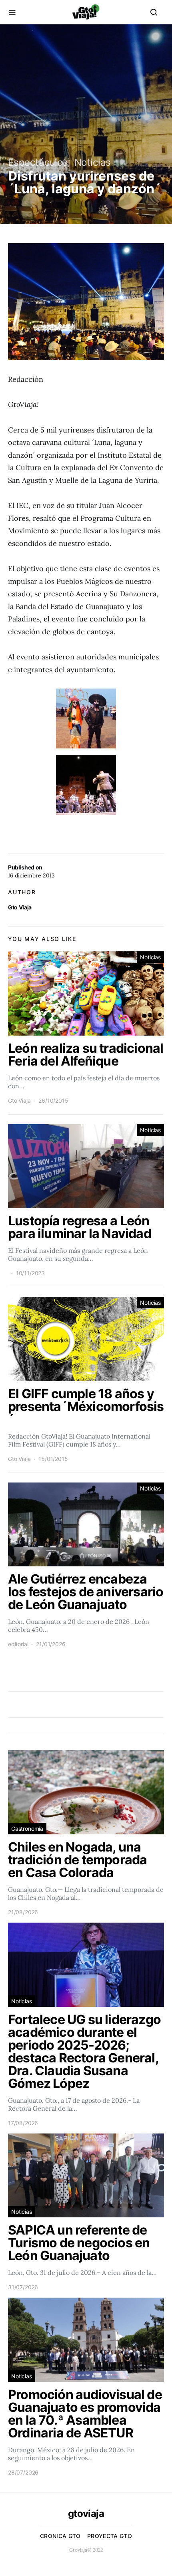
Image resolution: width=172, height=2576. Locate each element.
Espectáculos (38, 162)
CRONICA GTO (60, 2536)
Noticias (93, 162)
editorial (18, 1644)
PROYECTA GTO (110, 2536)
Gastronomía (27, 1829)
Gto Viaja (20, 907)
